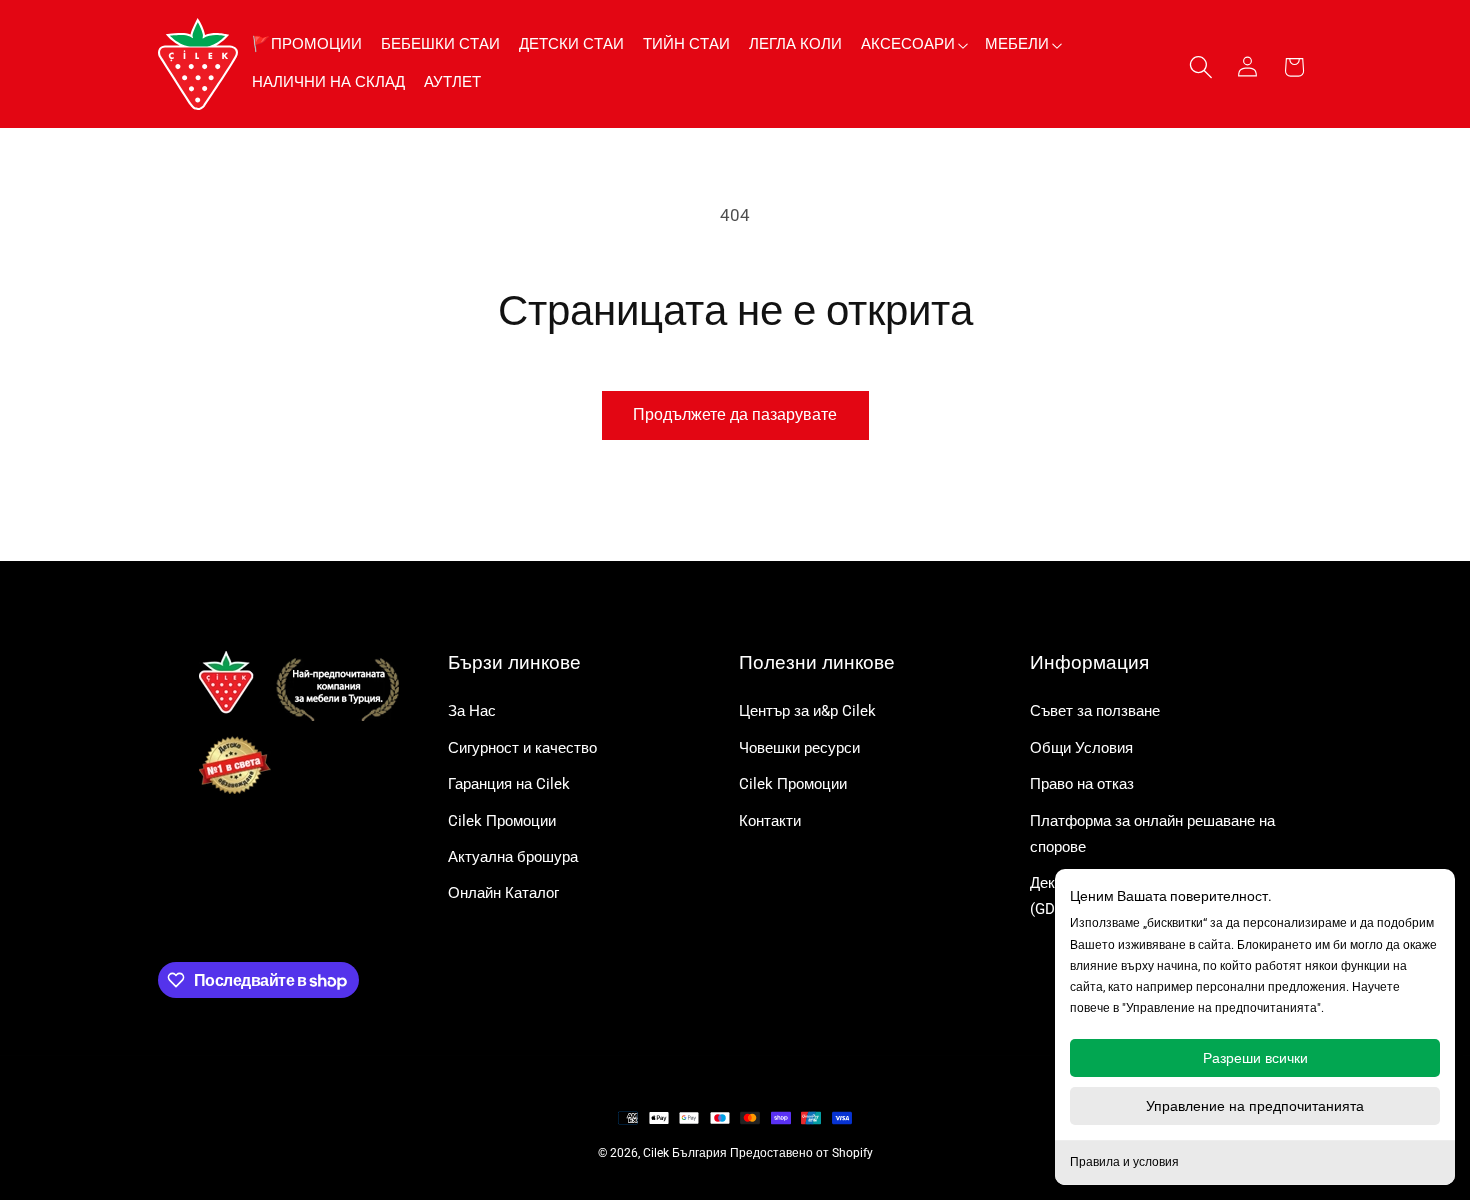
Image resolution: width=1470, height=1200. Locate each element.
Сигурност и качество (522, 748)
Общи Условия (1081, 748)
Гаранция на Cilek (509, 784)
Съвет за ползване (1095, 711)
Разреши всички (1255, 1058)
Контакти (770, 821)
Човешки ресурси (799, 748)
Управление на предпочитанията (1255, 1106)
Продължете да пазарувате (735, 414)
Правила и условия (1124, 1162)
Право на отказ (1082, 784)
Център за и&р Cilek (807, 711)
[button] (913, 44)
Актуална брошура (513, 857)
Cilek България (685, 1153)
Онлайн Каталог (503, 893)
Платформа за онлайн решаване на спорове (1152, 834)
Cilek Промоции (502, 821)
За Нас (472, 711)
